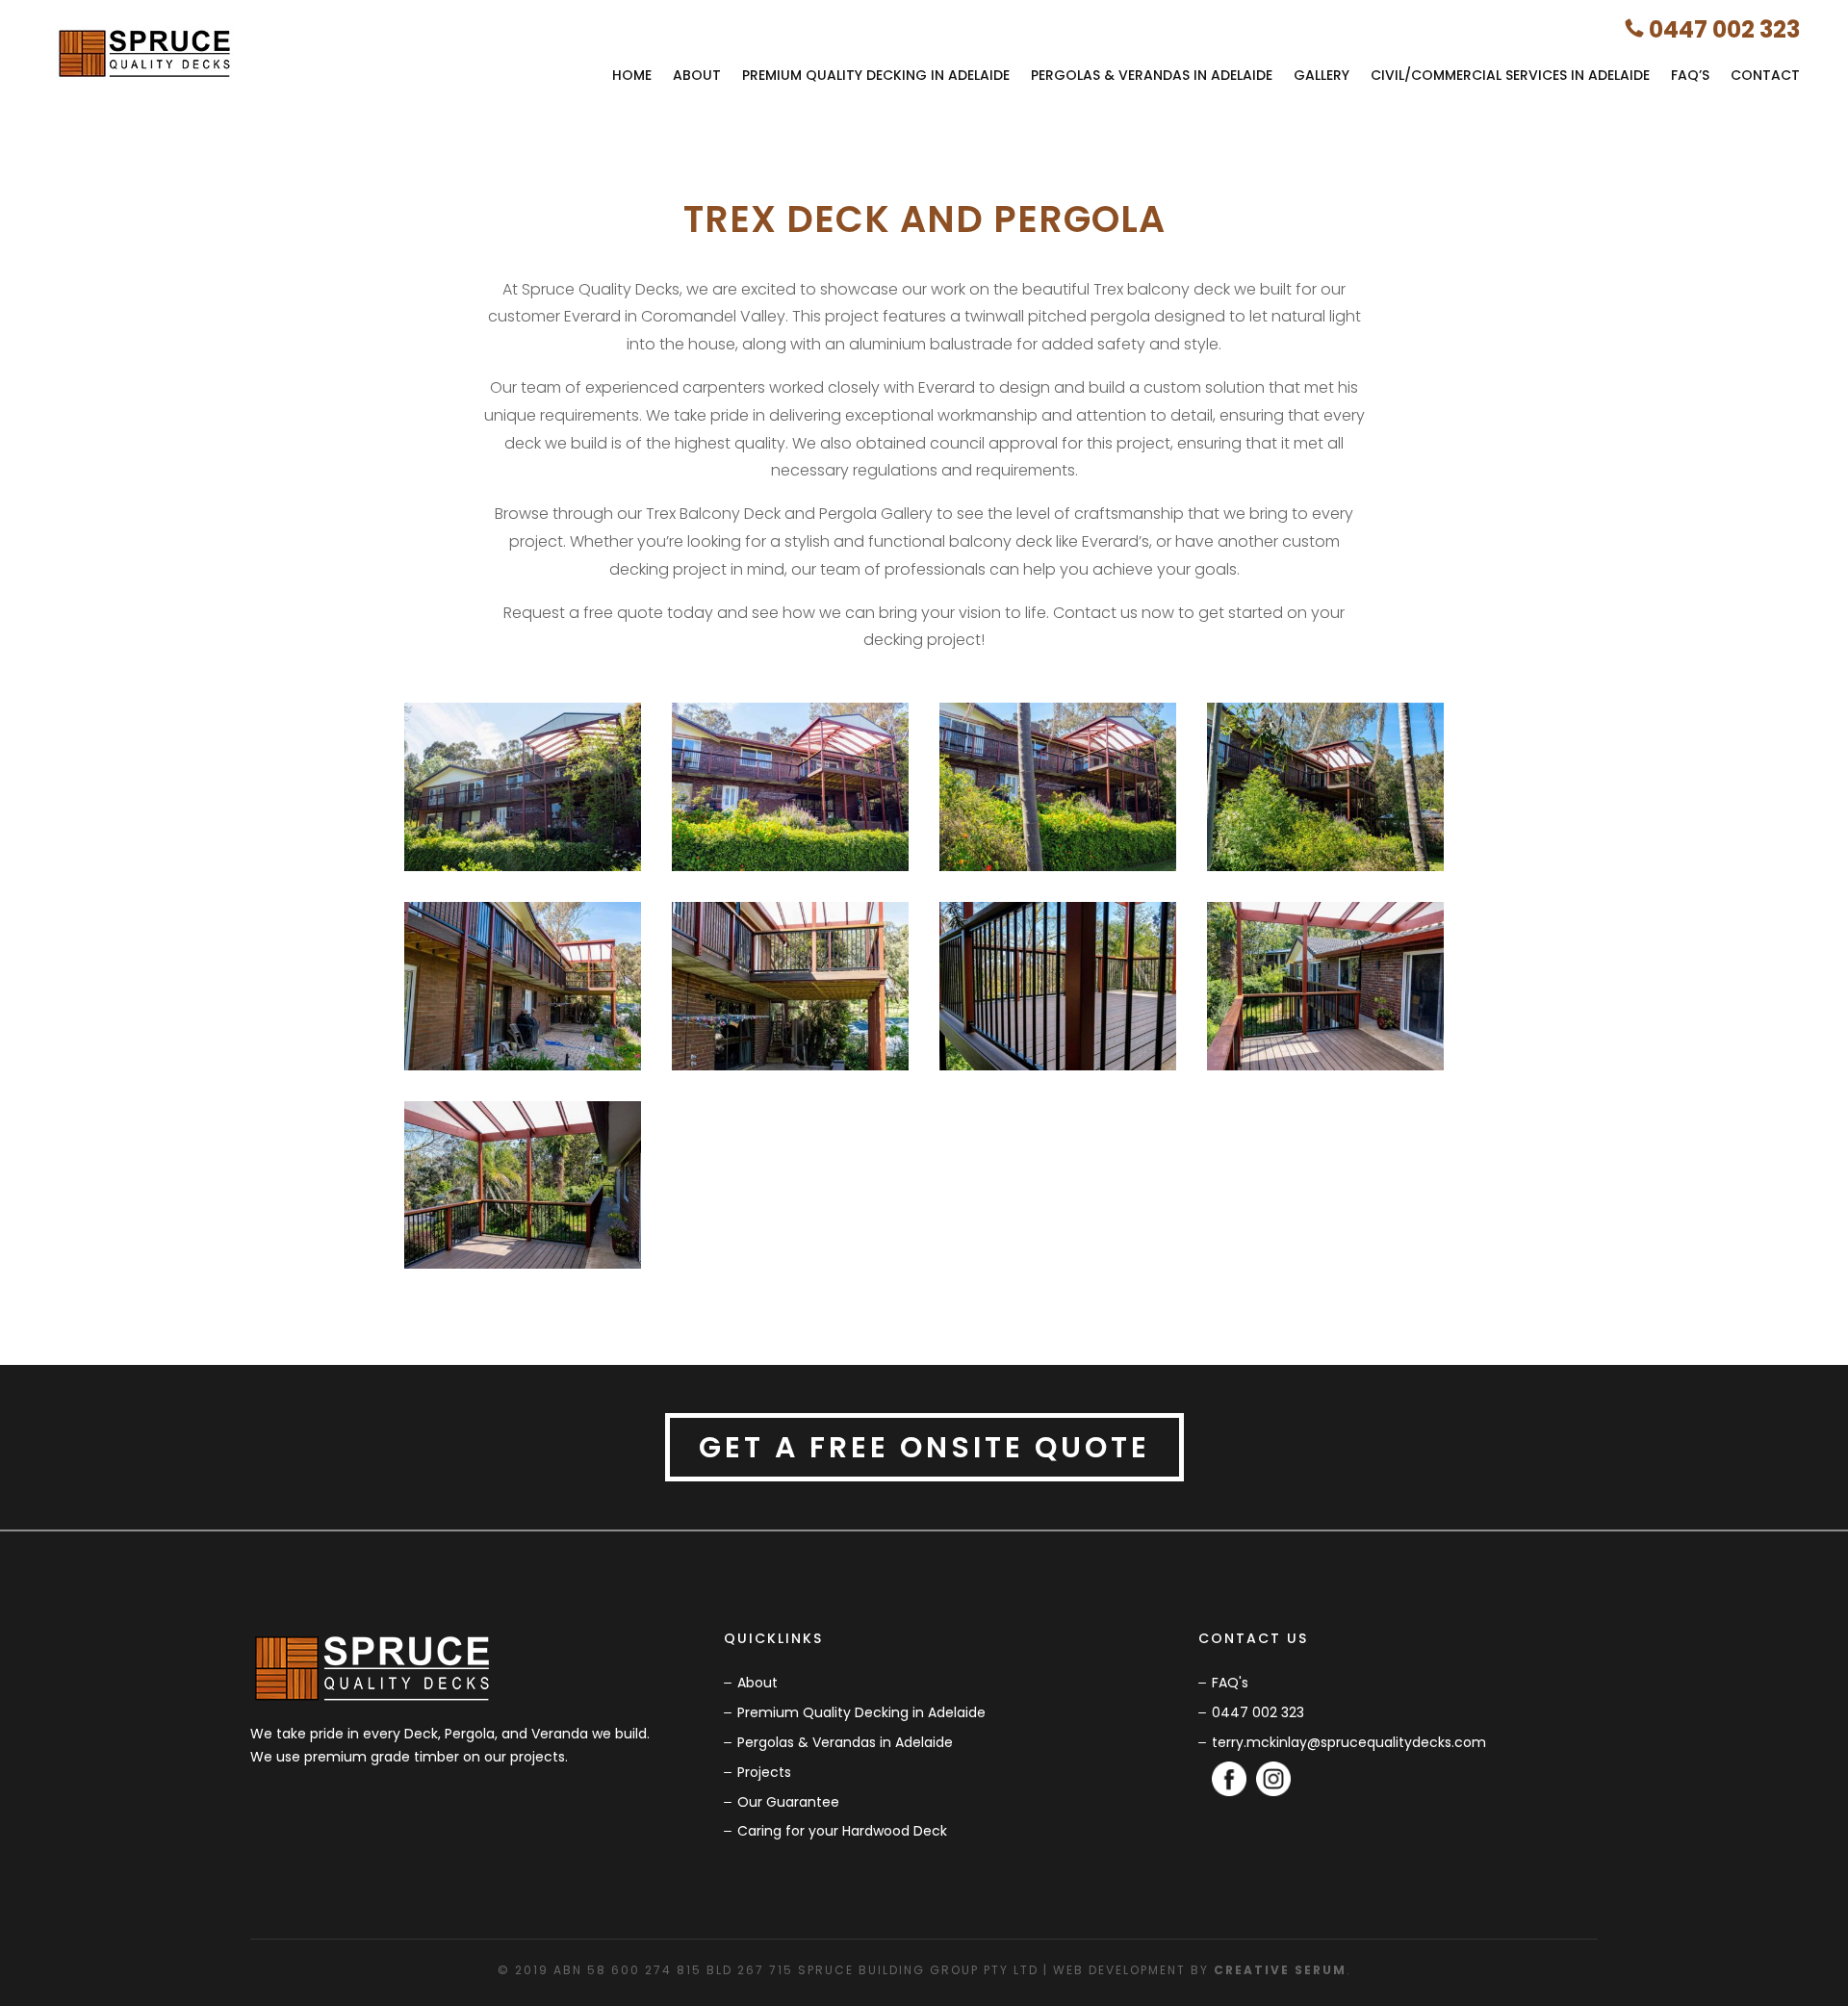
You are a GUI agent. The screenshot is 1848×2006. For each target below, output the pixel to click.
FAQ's (1230, 1683)
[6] (790, 1070)
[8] (1325, 1070)
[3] (1058, 871)
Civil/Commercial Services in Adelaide (1510, 75)
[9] (523, 1269)
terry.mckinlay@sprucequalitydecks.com (1349, 1742)
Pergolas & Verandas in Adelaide (1152, 75)
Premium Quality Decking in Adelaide (876, 75)
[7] (1058, 1070)
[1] (523, 871)
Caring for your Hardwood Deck (842, 1831)
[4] (1325, 871)
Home (632, 75)
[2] (790, 871)
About (697, 75)
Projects (764, 1772)
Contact (1765, 75)
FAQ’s (1690, 75)
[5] (523, 1070)
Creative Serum (1280, 1970)
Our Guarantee (788, 1802)
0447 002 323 (1724, 29)
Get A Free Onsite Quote (924, 1447)
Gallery (1322, 75)
